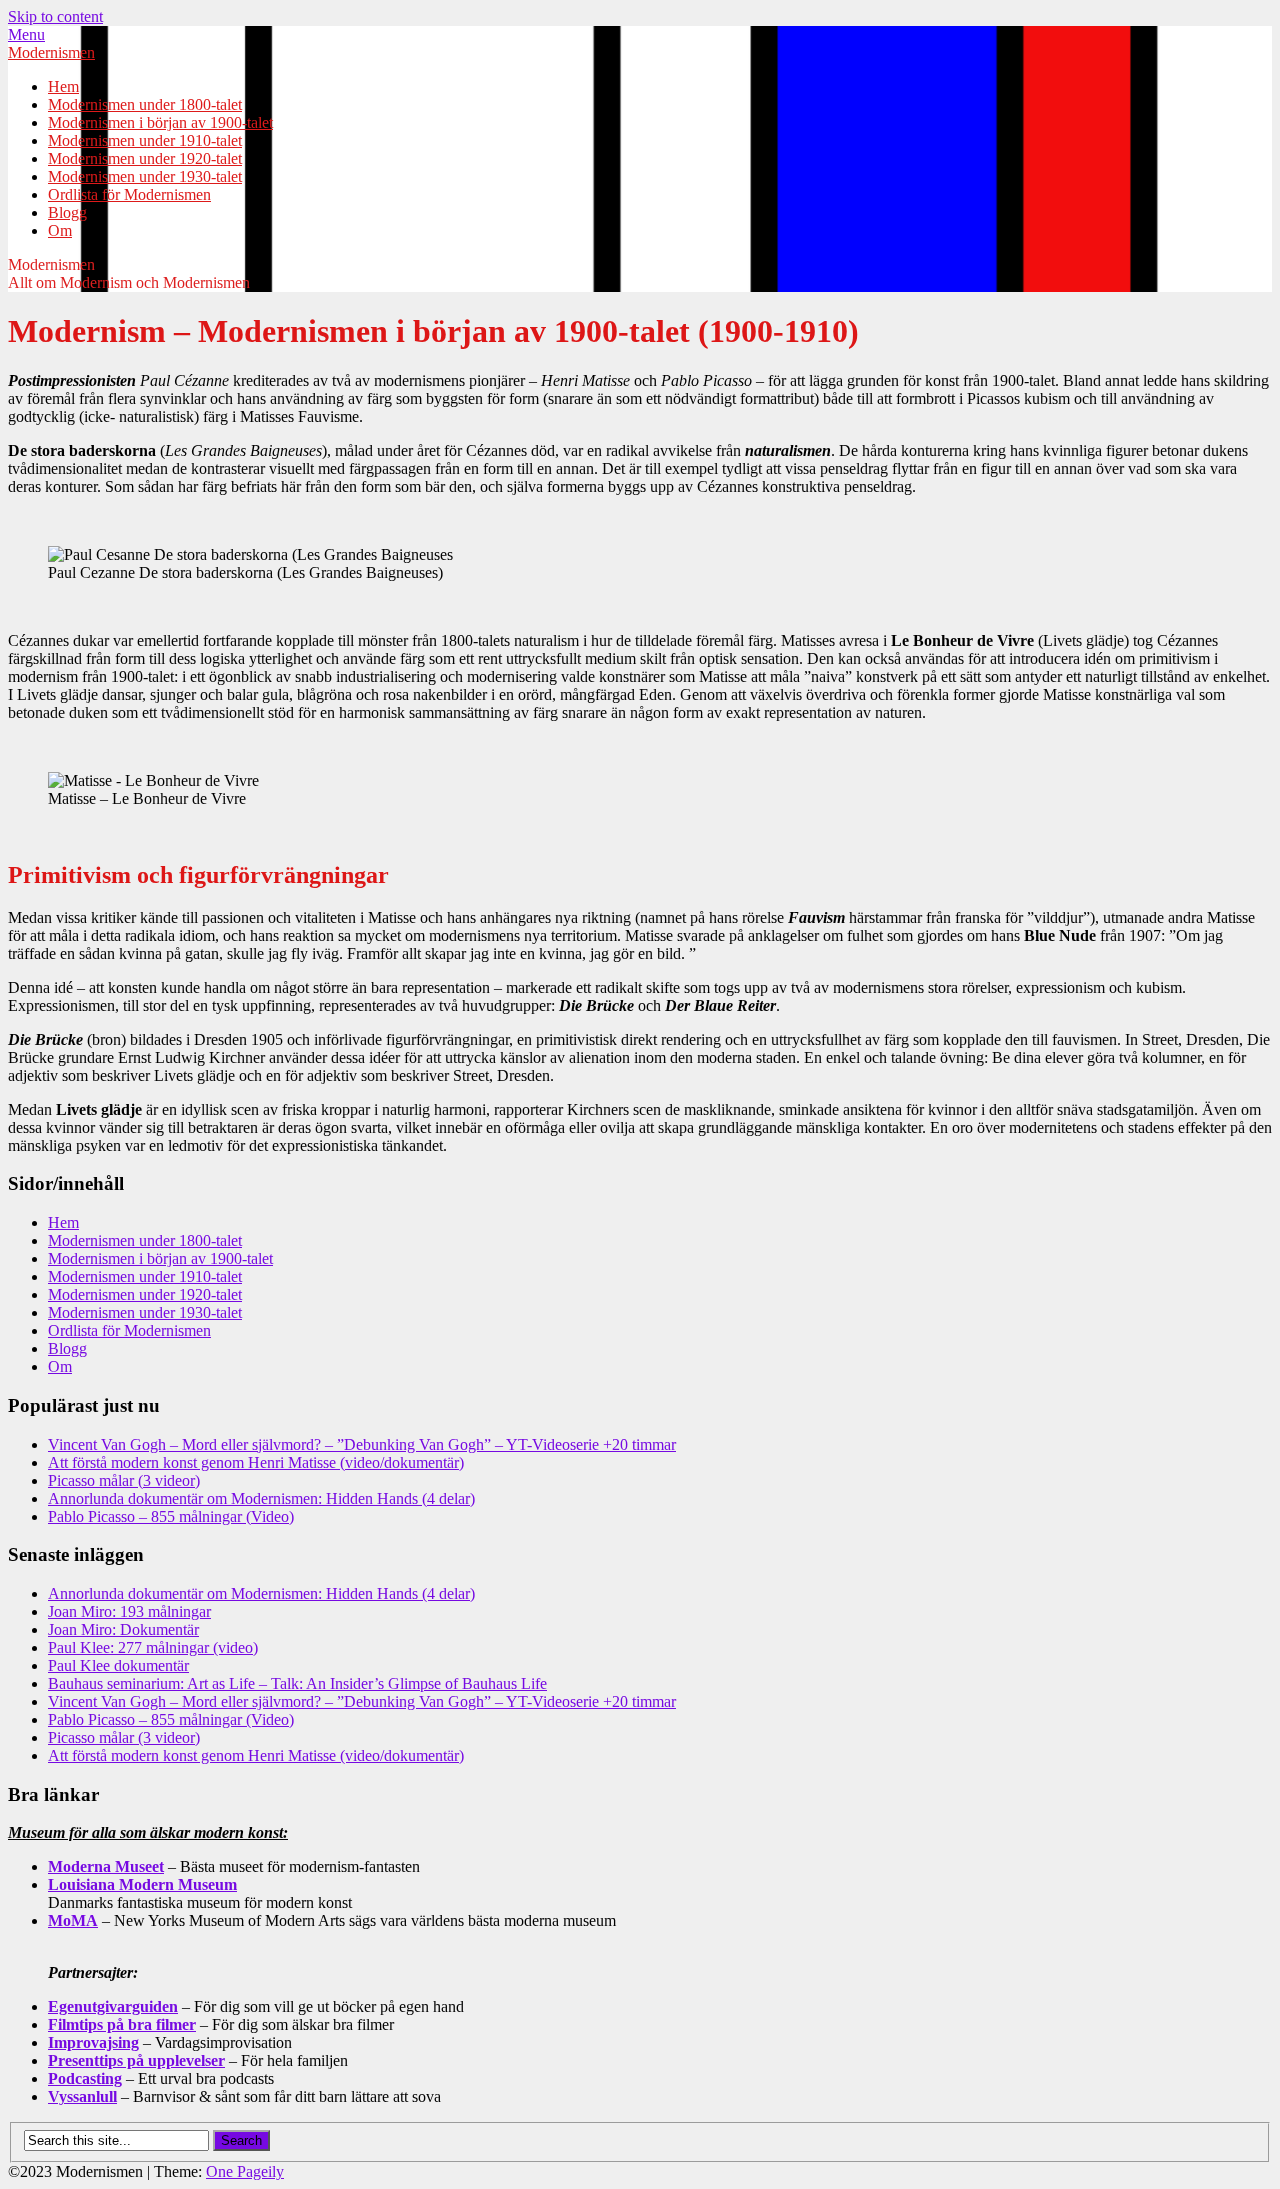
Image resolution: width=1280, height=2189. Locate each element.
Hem (63, 86)
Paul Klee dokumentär (118, 1665)
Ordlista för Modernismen (129, 194)
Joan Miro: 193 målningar (129, 1611)
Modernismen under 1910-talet (145, 140)
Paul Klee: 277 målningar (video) (153, 1647)
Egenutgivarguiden (113, 2006)
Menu (26, 34)
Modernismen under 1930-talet (145, 176)
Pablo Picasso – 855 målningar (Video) (171, 1516)
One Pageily (245, 2171)
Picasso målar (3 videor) (124, 1480)
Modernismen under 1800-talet (145, 104)
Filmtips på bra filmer (122, 2024)
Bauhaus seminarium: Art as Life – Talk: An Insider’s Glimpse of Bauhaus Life (297, 1683)
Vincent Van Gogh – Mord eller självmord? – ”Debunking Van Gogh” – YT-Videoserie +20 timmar (362, 1444)
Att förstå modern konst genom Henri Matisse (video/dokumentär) (256, 1462)
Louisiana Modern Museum (142, 1884)
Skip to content (55, 16)
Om (60, 230)
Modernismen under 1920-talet (145, 158)
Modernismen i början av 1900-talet (160, 122)
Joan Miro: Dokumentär (123, 1629)
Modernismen (51, 52)
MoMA (73, 1920)
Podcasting (85, 2078)
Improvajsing (93, 2042)
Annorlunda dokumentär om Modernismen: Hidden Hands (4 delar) (261, 1498)
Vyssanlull (82, 2096)
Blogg (67, 212)
